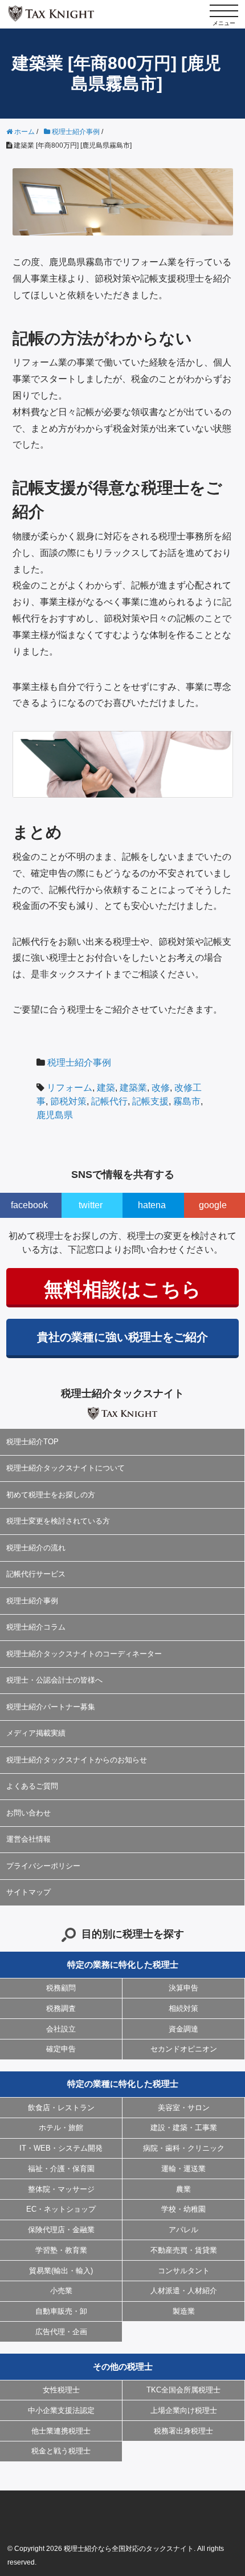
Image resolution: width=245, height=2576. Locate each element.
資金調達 (183, 2029)
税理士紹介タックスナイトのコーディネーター (84, 1654)
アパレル (183, 2230)
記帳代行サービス (36, 1574)
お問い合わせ (28, 1813)
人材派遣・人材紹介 (184, 2291)
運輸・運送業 (183, 2169)
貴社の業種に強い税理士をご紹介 (122, 1337)
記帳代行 (109, 1101)
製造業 (184, 2311)
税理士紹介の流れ (36, 1548)
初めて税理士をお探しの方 (51, 1495)
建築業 (133, 1088)
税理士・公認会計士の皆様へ (54, 1680)
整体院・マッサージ (61, 2189)
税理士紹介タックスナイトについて (66, 1468)
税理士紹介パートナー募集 (51, 1707)
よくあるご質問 (32, 1786)
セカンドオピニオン (184, 2049)
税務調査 (61, 2008)
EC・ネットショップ (61, 2209)
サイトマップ (28, 1892)
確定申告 (61, 2049)
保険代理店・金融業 (61, 2230)
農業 (183, 2189)
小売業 (61, 2291)
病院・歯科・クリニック (184, 2148)
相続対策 (183, 2008)
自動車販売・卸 (61, 2311)
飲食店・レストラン (61, 2108)
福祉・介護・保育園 (61, 2169)
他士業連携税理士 (61, 2431)
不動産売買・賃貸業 (184, 2250)
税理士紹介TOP (32, 1442)
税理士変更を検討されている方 (58, 1521)
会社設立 (61, 2029)
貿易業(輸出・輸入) (61, 2271)
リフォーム (70, 1088)
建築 (106, 1088)
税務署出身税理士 (183, 2431)
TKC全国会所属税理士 (183, 2390)
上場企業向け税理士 (184, 2410)
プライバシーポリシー (43, 1866)
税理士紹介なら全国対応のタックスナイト (129, 2549)
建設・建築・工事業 (184, 2128)
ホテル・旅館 (61, 2128)
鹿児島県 (55, 1115)
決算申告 (183, 1988)
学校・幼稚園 (183, 2209)
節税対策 (68, 1101)
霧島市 (187, 1101)
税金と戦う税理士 (61, 2451)
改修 (161, 1088)
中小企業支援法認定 (61, 2410)
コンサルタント (184, 2271)
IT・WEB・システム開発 (61, 2148)
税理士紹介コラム (36, 1627)
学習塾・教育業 (61, 2250)
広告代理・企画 (61, 2332)
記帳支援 (150, 1101)
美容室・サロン (184, 2108)
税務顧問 (61, 1988)
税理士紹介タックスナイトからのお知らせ (77, 1760)
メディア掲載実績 (36, 1733)
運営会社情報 (28, 1839)
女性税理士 (61, 2390)
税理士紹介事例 (79, 1063)
